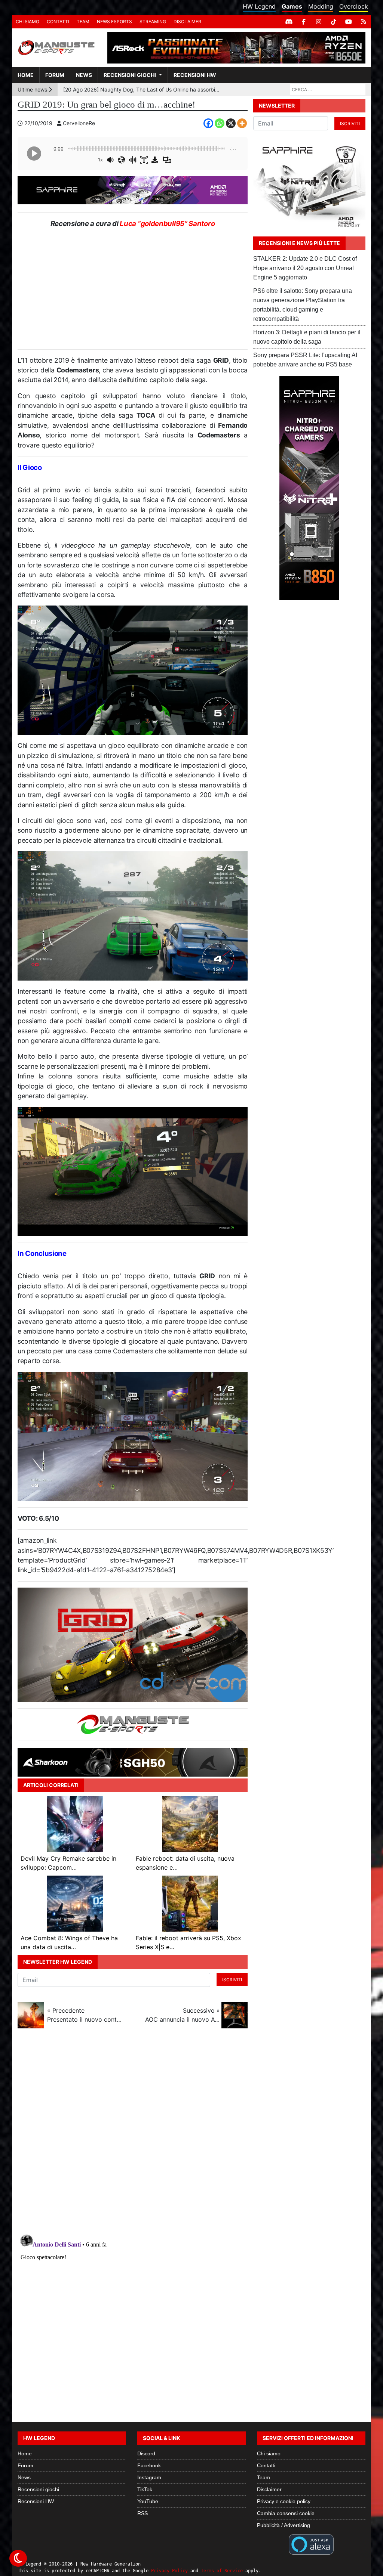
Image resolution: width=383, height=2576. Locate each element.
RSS (143, 2513)
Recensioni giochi (130, 75)
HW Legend (259, 6)
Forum (55, 75)
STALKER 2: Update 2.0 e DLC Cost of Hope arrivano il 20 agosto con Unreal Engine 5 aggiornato (305, 268)
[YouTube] (349, 22)
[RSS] (364, 22)
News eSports (114, 21)
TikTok (145, 2489)
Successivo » (183, 2015)
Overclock (354, 6)
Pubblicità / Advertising (284, 2525)
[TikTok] (334, 22)
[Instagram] (319, 22)
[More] (242, 123)
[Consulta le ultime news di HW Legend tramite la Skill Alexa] (311, 2544)
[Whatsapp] (220, 123)
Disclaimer (187, 21)
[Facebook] (304, 22)
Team (83, 21)
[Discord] (289, 22)
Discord (146, 2453)
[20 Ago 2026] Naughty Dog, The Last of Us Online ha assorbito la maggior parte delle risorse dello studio (142, 89)
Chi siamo (27, 21)
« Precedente (85, 2015)
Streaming (153, 21)
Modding (321, 6)
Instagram (149, 2477)
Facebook (149, 2465)
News (84, 75)
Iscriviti (232, 1980)
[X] (231, 123)
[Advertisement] (133, 289)
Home (26, 75)
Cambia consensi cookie (286, 2513)
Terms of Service (222, 2571)
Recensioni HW (195, 75)
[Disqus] (191, 2134)
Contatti (58, 21)
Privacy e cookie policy (284, 2501)
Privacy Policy (169, 2571)
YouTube (148, 2501)
